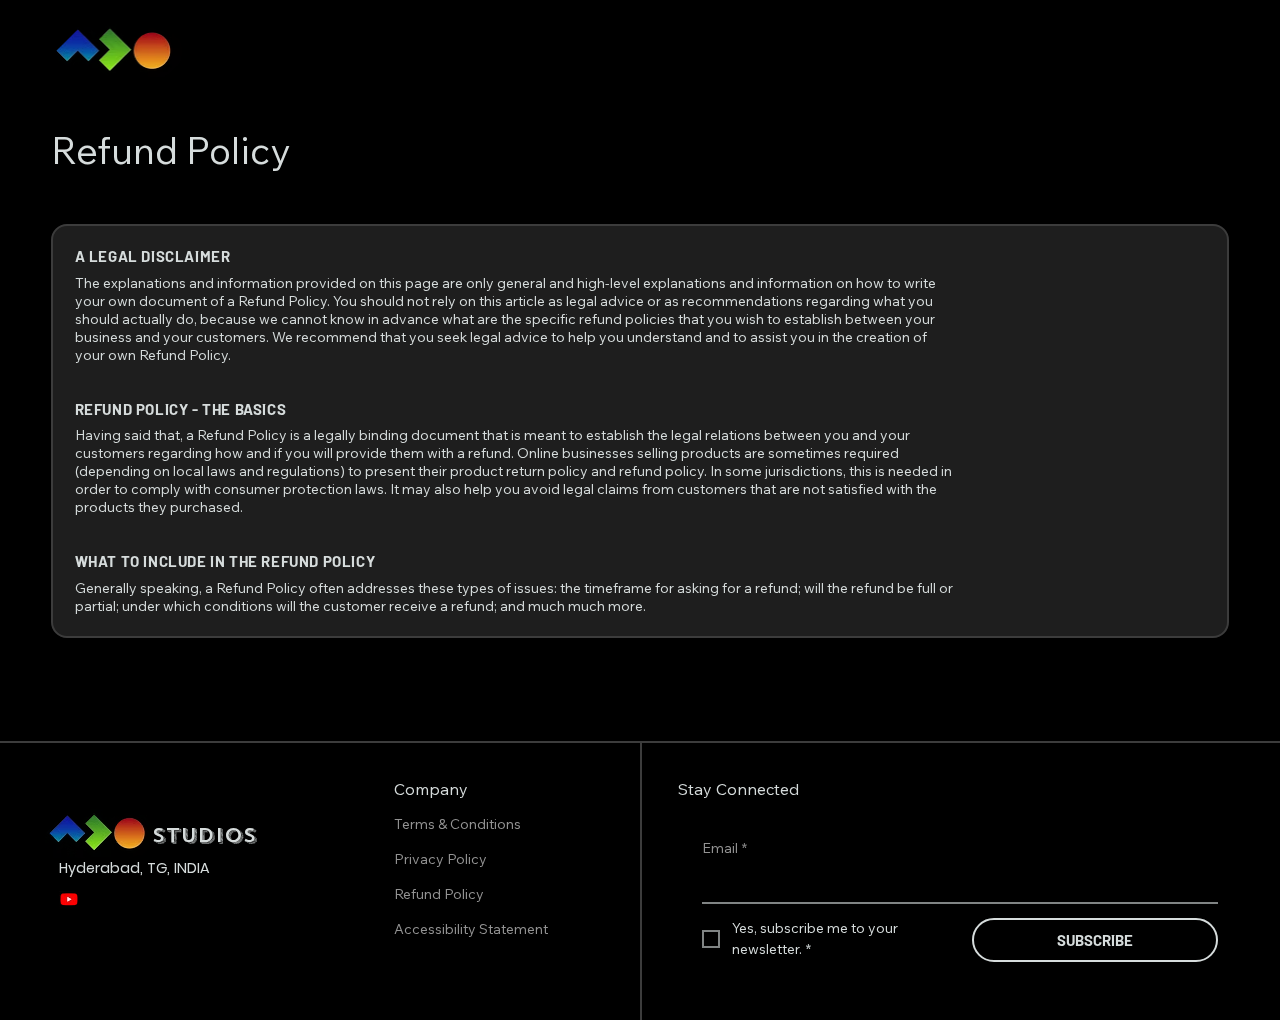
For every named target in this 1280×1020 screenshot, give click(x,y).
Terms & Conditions (459, 824)
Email (724, 848)
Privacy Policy (442, 859)
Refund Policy (440, 894)
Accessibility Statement (471, 929)
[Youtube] (69, 899)
